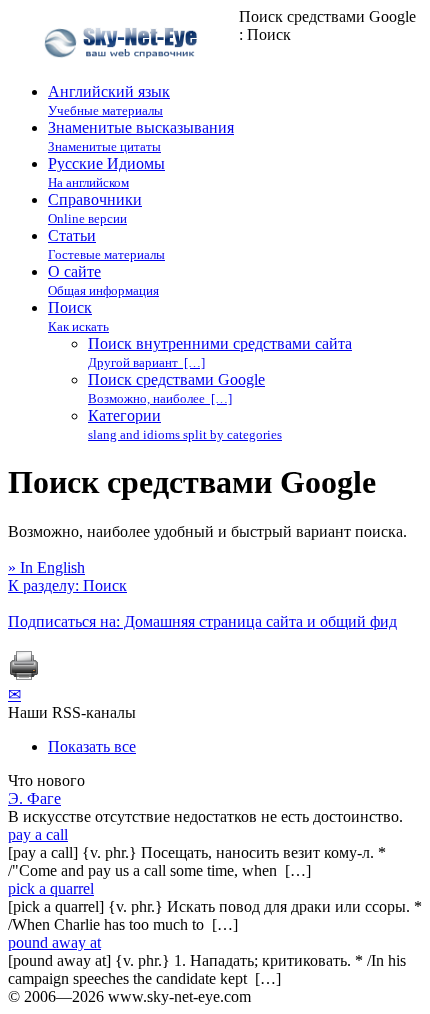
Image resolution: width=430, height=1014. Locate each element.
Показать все (92, 746)
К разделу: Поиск (67, 585)
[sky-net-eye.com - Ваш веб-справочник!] (123, 73)
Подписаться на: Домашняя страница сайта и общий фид (202, 621)
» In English (46, 567)
